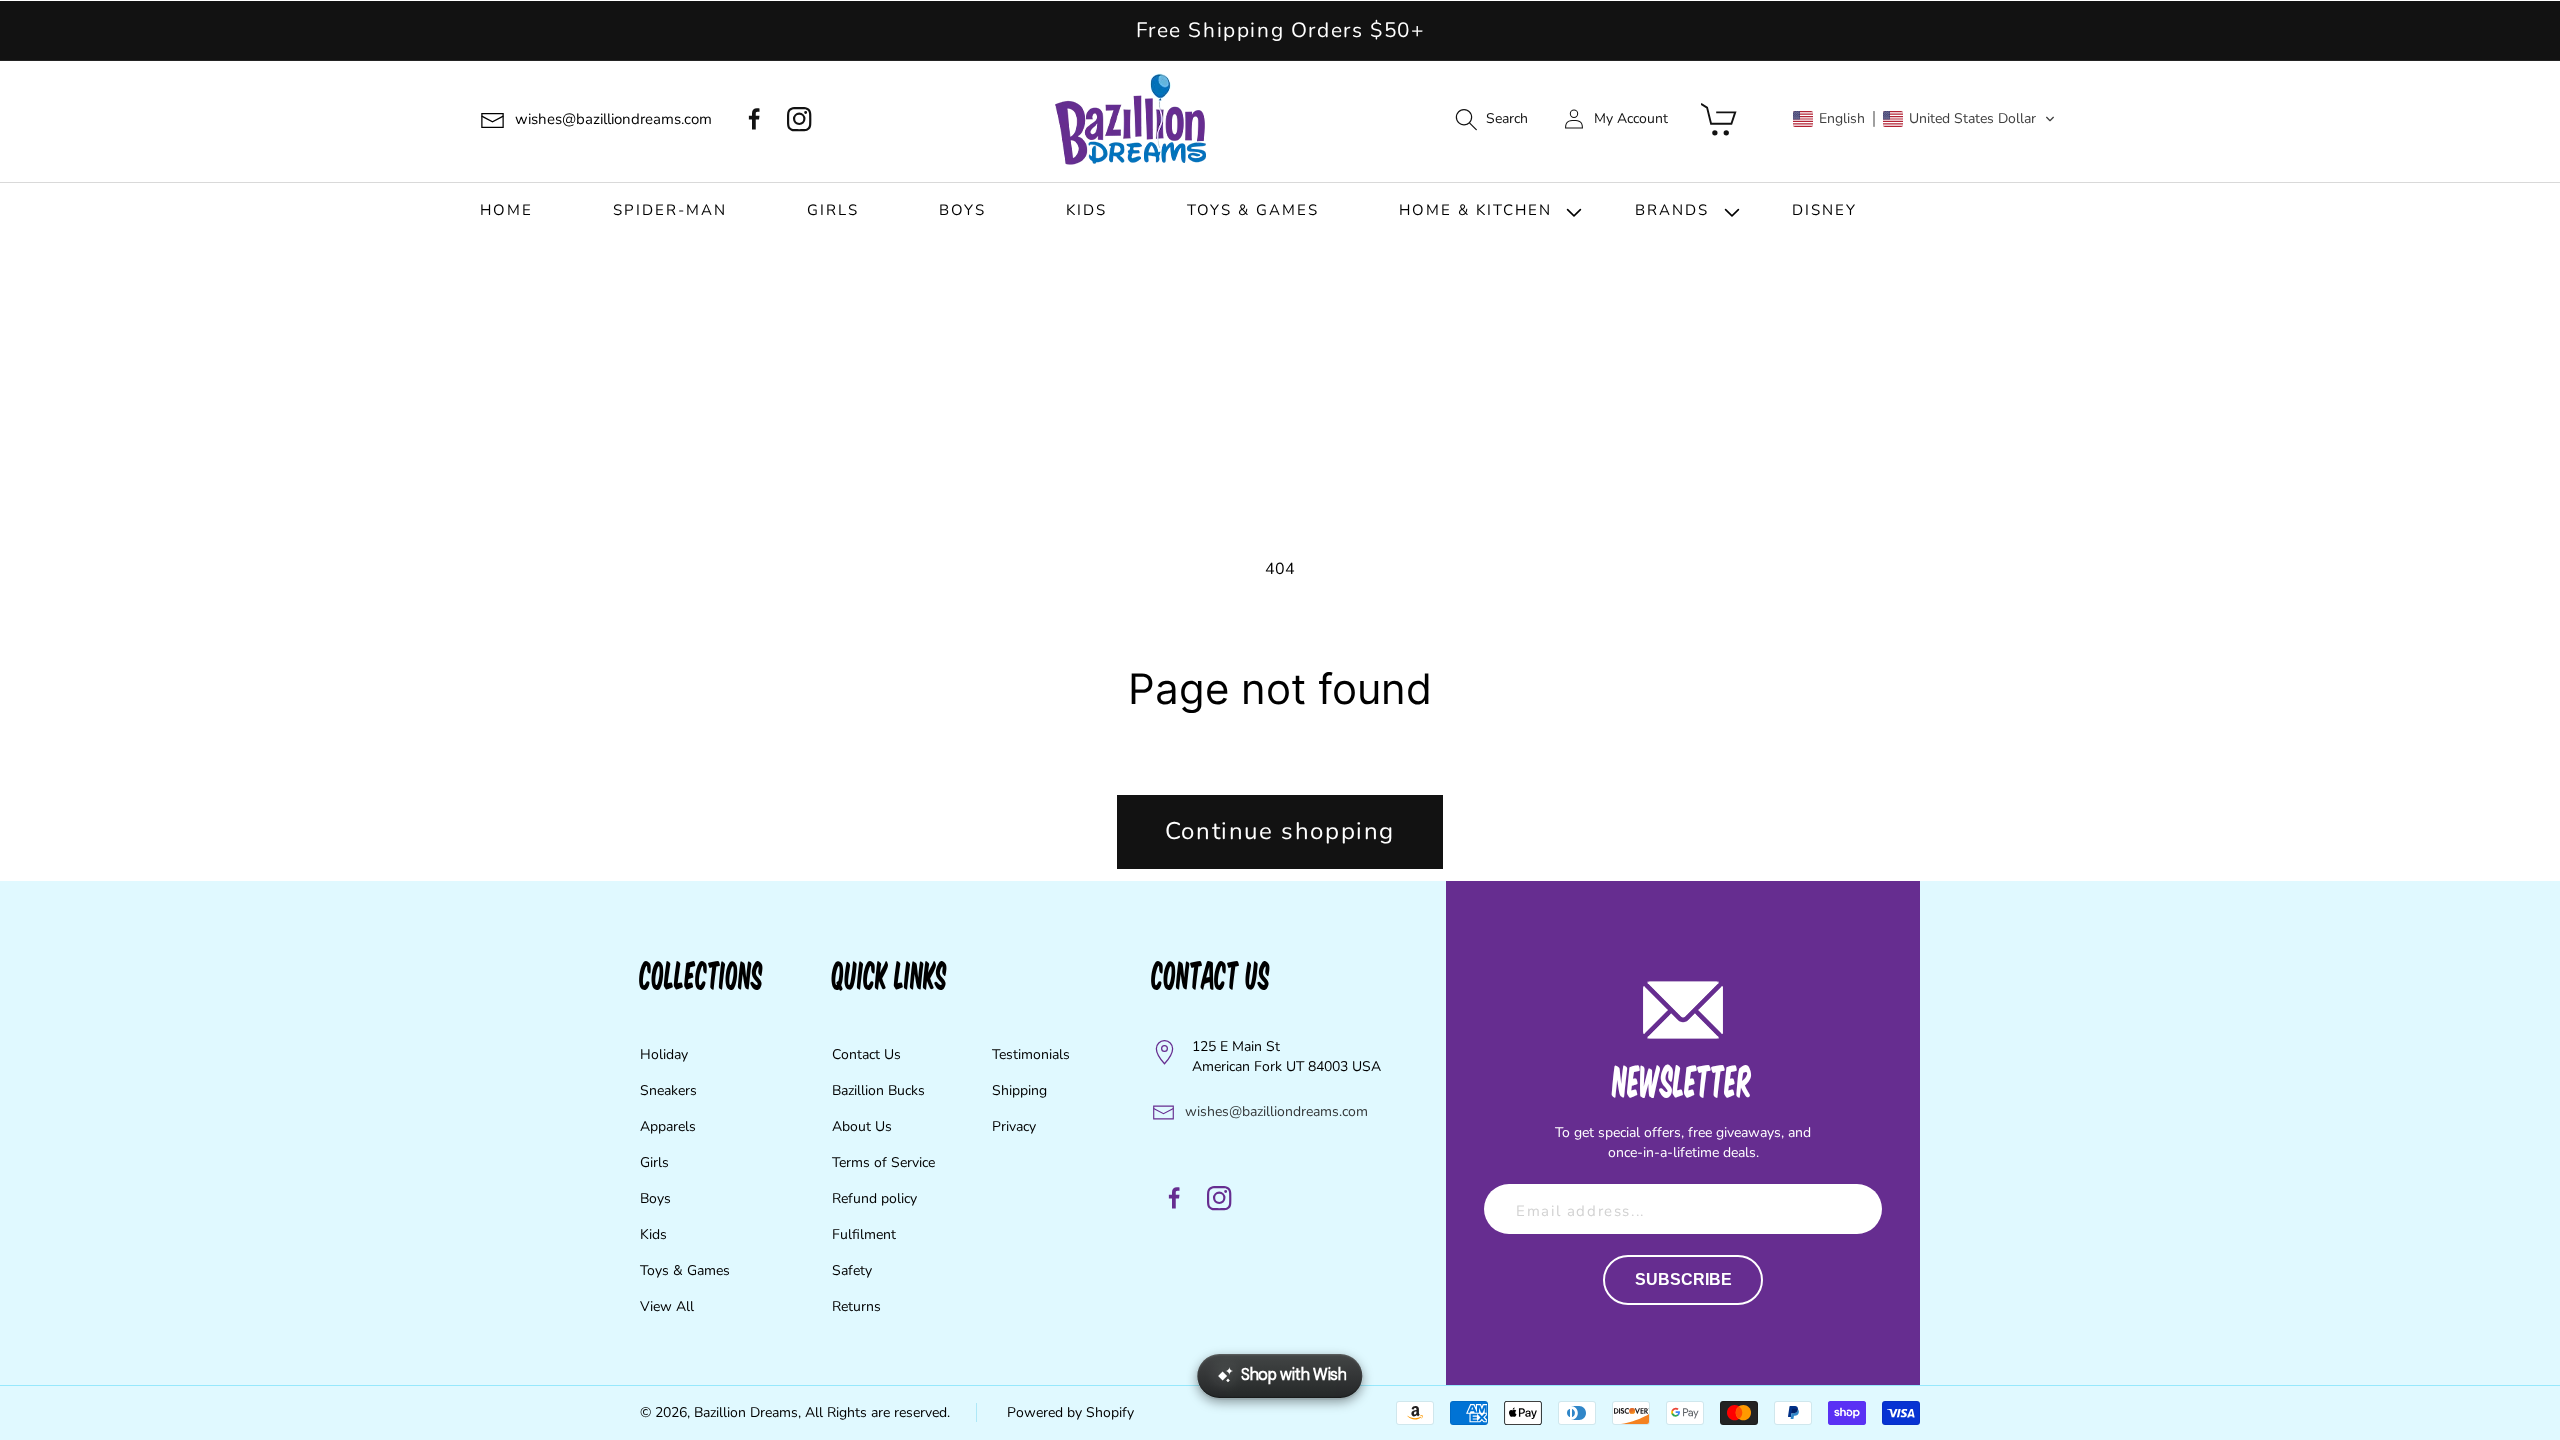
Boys (655, 1198)
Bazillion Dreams (746, 1412)
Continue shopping (1280, 831)
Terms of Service (883, 1162)
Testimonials (1031, 1054)
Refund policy (874, 1198)
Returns (856, 1306)
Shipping (1019, 1090)
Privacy (1014, 1126)
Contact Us (866, 1054)
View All (667, 1306)
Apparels (668, 1126)
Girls (654, 1162)
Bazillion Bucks (878, 1090)
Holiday (664, 1054)
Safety (852, 1270)
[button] (1491, 119)
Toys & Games (685, 1270)
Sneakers (668, 1090)
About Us (862, 1126)
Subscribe (1683, 1279)
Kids (653, 1234)
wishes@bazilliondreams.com (1276, 1111)
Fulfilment (864, 1234)
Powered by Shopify (1070, 1412)
